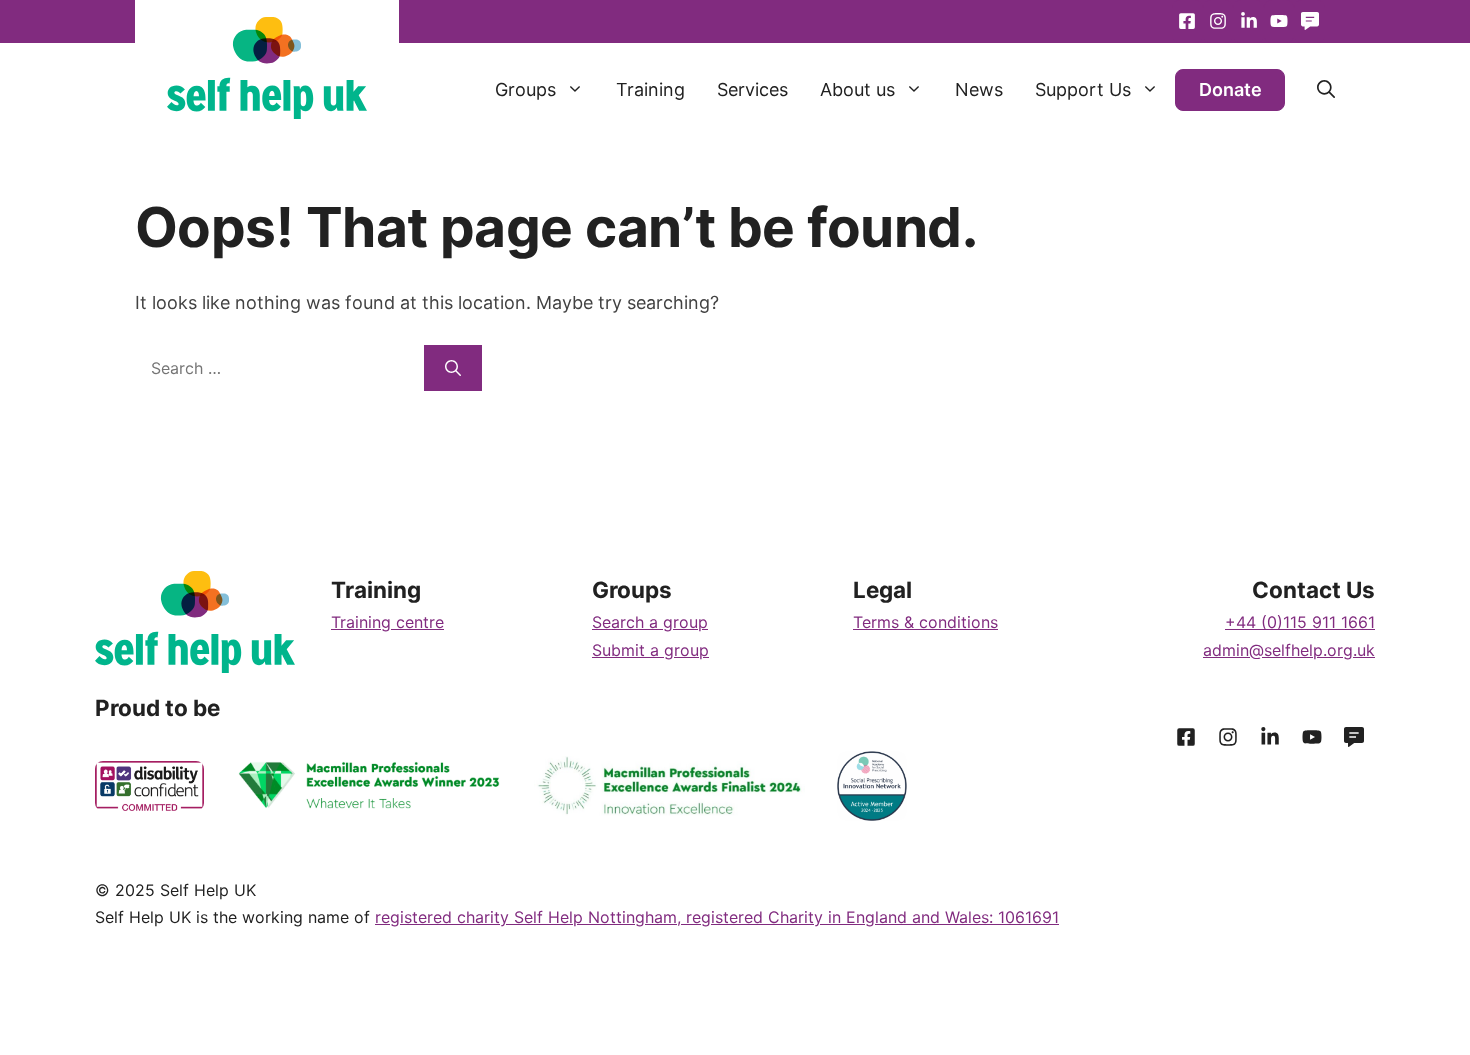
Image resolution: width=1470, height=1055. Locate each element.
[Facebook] (1187, 21)
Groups (525, 89)
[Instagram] (1218, 21)
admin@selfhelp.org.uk (1289, 650)
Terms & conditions (925, 622)
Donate (1230, 89)
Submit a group (650, 650)
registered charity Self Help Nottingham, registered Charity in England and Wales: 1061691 (717, 917)
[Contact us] (1309, 21)
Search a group (650, 622)
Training (650, 89)
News (979, 89)
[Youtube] (1248, 21)
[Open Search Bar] (1310, 90)
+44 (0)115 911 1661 (1300, 622)
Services (752, 89)
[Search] (453, 368)
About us (857, 89)
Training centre (387, 622)
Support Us (1083, 89)
